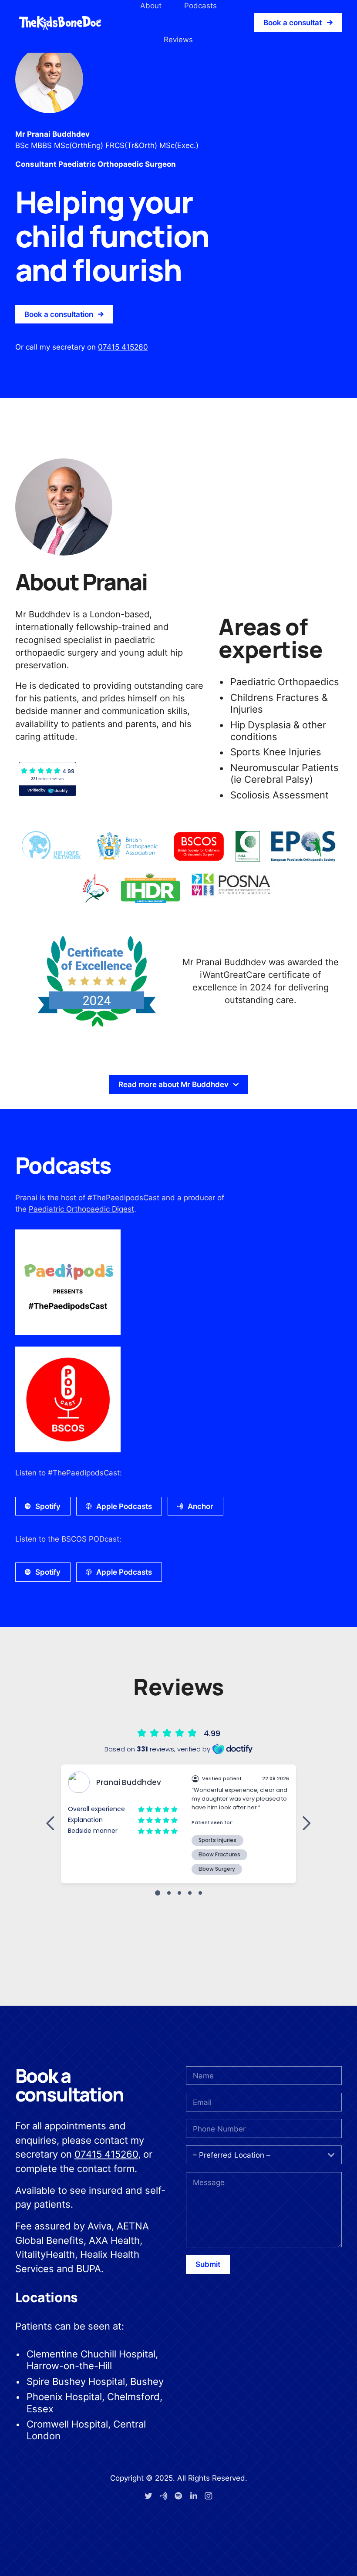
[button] (298, 22)
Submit (208, 2264)
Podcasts (200, 5)
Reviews (178, 39)
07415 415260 (123, 347)
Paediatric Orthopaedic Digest (81, 1209)
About (151, 5)
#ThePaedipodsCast (123, 1197)
